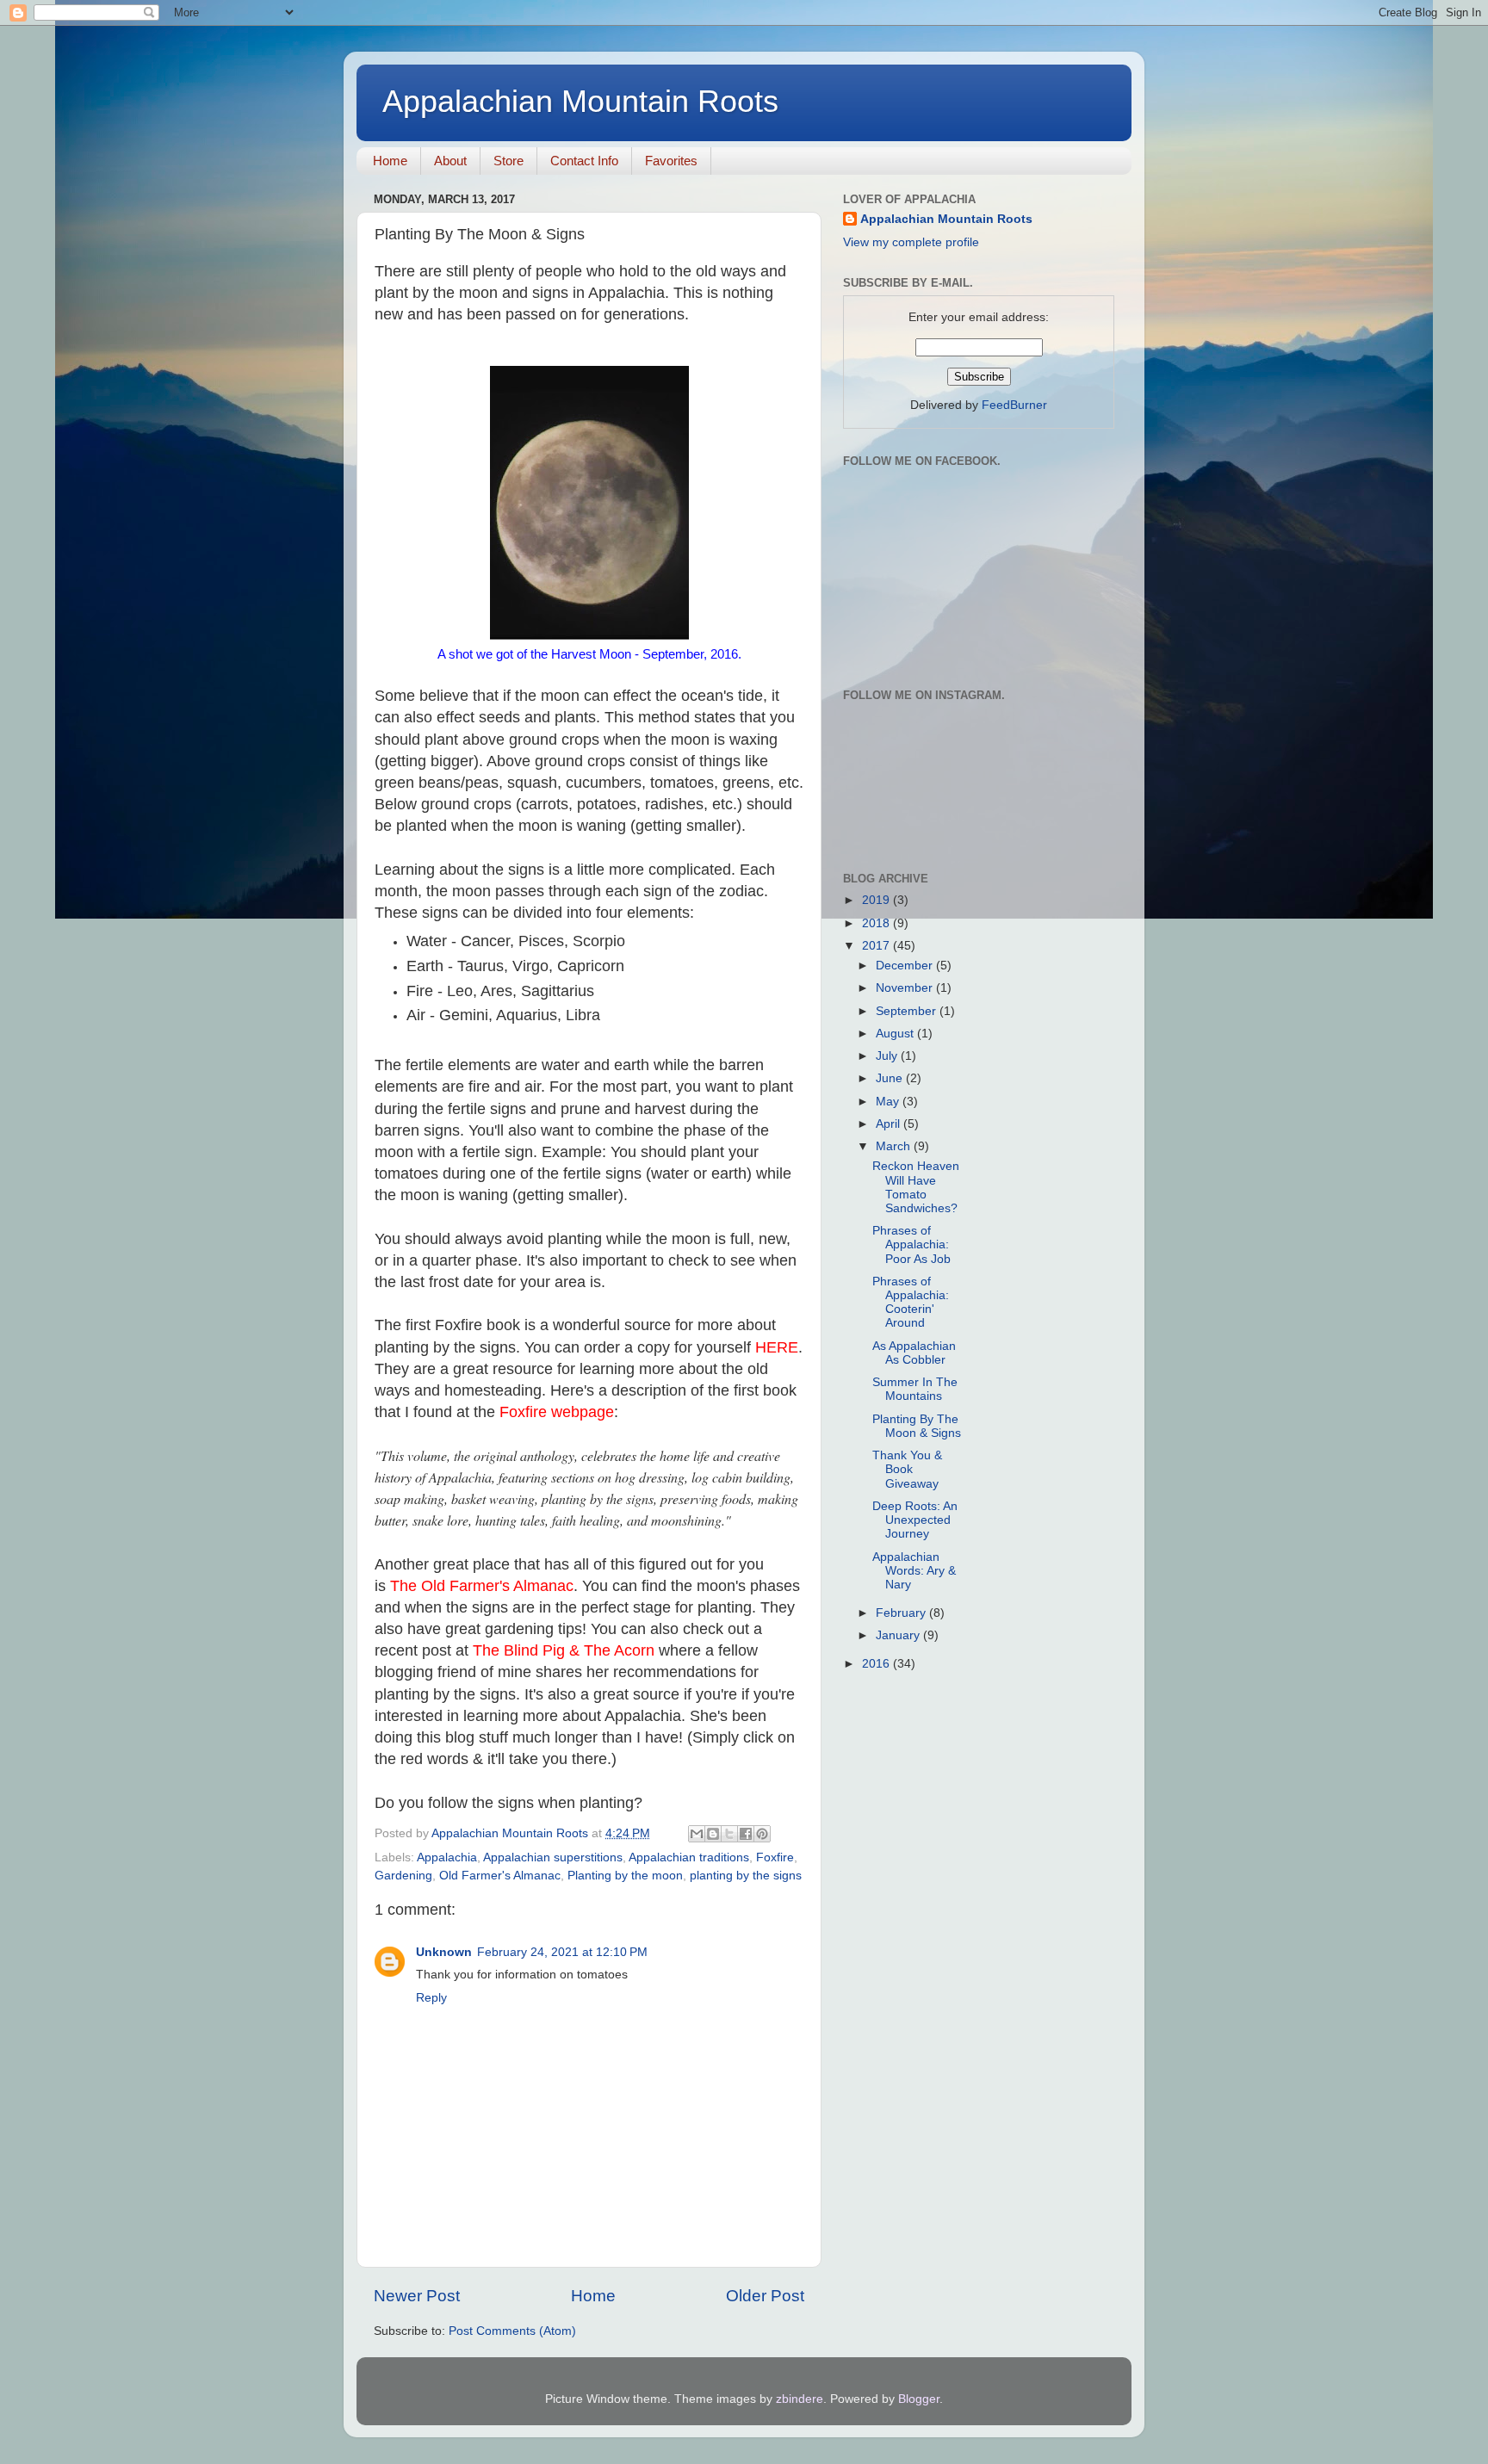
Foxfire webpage (557, 1412)
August (896, 1034)
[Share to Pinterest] (762, 1834)
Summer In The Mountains (915, 1389)
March (895, 1146)
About (450, 161)
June (891, 1078)
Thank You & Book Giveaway (907, 1469)
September (908, 1011)
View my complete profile (911, 242)
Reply (431, 1998)
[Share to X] (729, 1834)
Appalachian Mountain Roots (580, 101)
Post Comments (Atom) (512, 2331)
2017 (877, 946)
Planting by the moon (625, 1876)
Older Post (765, 2296)
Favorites (671, 161)
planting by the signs (746, 1876)
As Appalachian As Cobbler (914, 1353)
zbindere (800, 2399)
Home (390, 161)
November (906, 988)
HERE (777, 1347)
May (889, 1102)
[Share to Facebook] (746, 1834)
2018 (877, 923)
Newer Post (417, 2296)
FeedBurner (1014, 405)
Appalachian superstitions (553, 1857)
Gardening (403, 1876)
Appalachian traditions (689, 1857)
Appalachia (447, 1857)
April (890, 1124)
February (902, 1613)
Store (508, 161)
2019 (877, 900)
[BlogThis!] (713, 1834)
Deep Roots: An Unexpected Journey (915, 1520)
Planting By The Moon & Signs (917, 1426)
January (899, 1635)
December (906, 966)
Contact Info (584, 161)
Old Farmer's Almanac (500, 1876)
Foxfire (775, 1857)
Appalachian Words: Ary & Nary (914, 1571)
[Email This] (697, 1834)
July (888, 1056)
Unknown (444, 1952)
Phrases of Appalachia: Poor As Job (911, 1244)
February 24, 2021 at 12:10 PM (562, 1952)
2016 (877, 1664)
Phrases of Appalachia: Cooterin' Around (911, 1303)
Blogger (919, 2399)
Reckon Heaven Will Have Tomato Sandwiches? (916, 1187)
